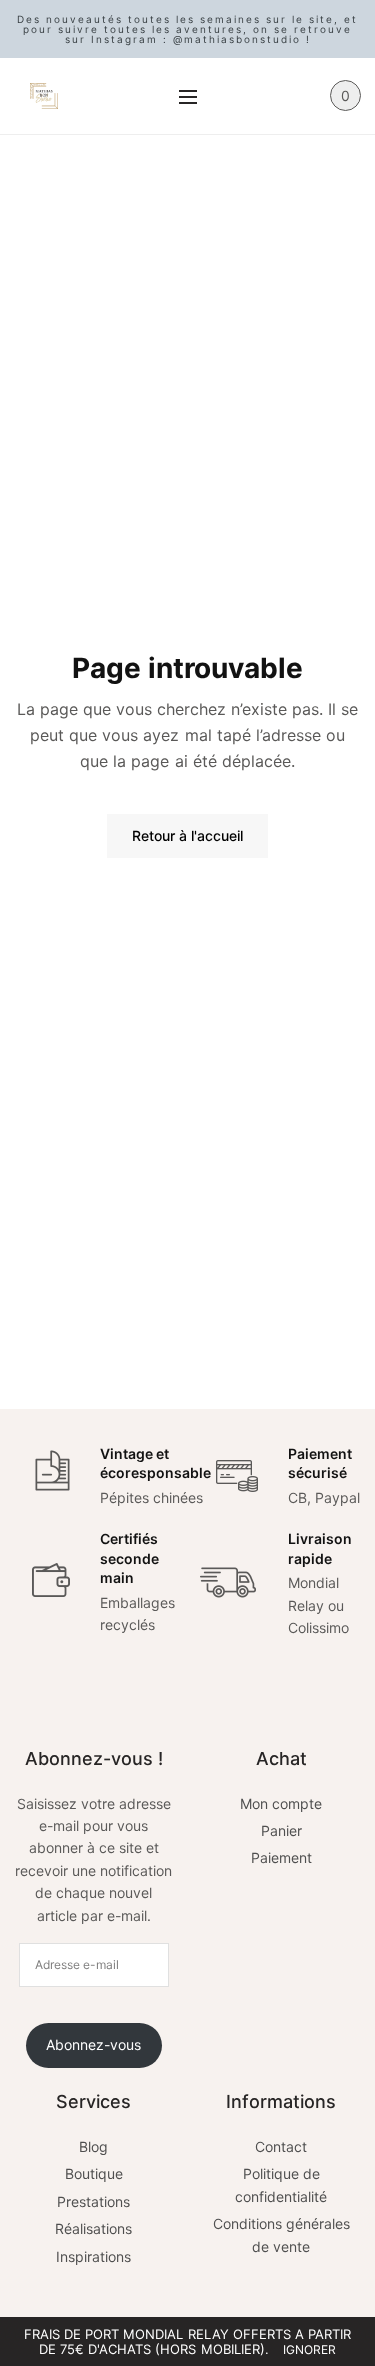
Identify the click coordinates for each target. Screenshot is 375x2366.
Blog (93, 2146)
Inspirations (93, 2256)
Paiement (281, 1857)
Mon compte (281, 1803)
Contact (281, 2146)
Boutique (94, 2173)
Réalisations (93, 2228)
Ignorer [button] (309, 2349)
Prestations (93, 2201)
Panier (281, 1830)
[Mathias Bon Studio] (44, 96)
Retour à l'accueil (187, 835)
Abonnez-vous (93, 2044)
